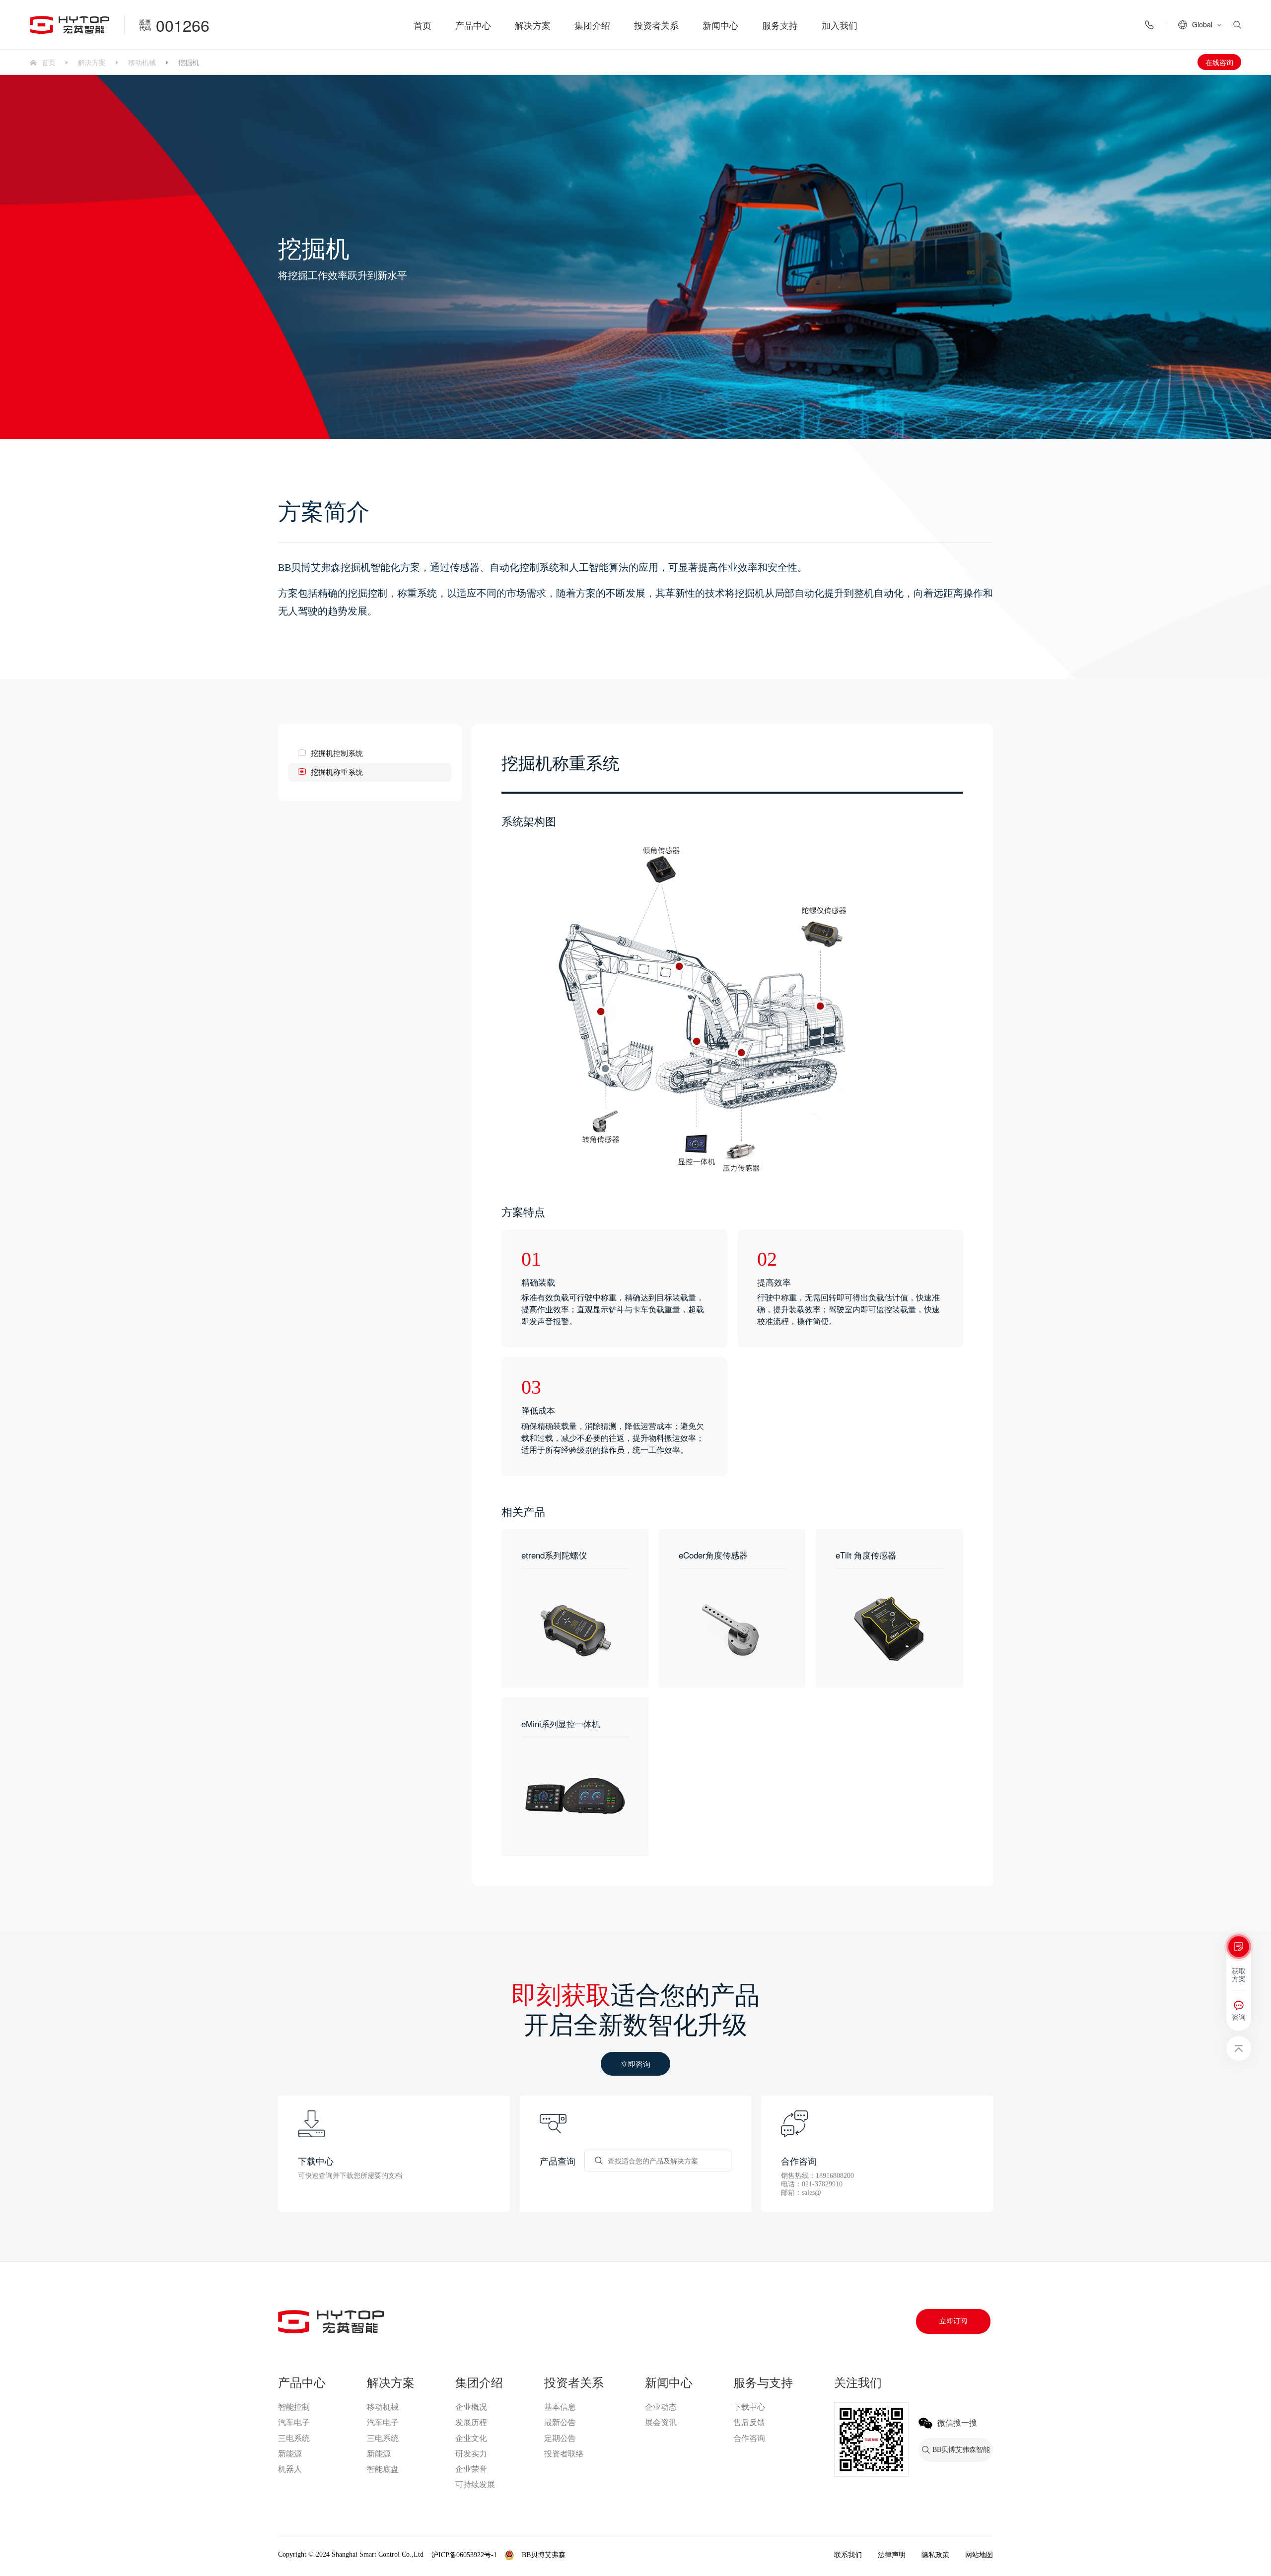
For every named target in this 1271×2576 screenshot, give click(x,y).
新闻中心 (720, 25)
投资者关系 (656, 25)
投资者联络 (564, 2454)
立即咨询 (635, 2064)
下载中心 (749, 2407)
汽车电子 (294, 2422)
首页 (423, 25)
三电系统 (294, 2438)
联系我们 (848, 2555)
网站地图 (979, 2555)
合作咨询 (749, 2438)
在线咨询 (1219, 62)
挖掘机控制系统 (337, 753)
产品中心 (473, 25)
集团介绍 (592, 25)
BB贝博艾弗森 (544, 2555)
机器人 (290, 2469)
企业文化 (471, 2438)
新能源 (290, 2454)
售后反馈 (749, 2422)
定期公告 (560, 2438)
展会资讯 (661, 2422)
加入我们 (840, 25)
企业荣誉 (471, 2469)
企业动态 (661, 2407)
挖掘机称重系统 (337, 772)
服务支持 (780, 25)
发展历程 (471, 2422)
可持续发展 (475, 2484)
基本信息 (560, 2407)
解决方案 (533, 25)
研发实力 (471, 2454)
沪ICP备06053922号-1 (464, 2555)
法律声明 (892, 2555)
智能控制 (294, 2407)
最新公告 (560, 2422)
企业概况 (471, 2407)
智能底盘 (383, 2469)
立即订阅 (953, 2321)
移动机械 (142, 62)
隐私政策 (935, 2555)
